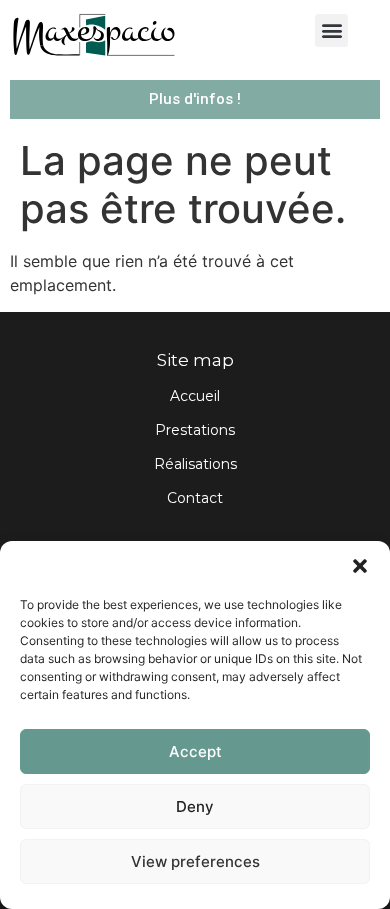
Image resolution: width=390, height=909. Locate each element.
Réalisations (195, 464)
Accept (195, 751)
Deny (195, 806)
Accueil (195, 396)
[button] (360, 566)
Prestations (195, 430)
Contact (195, 498)
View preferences (195, 861)
